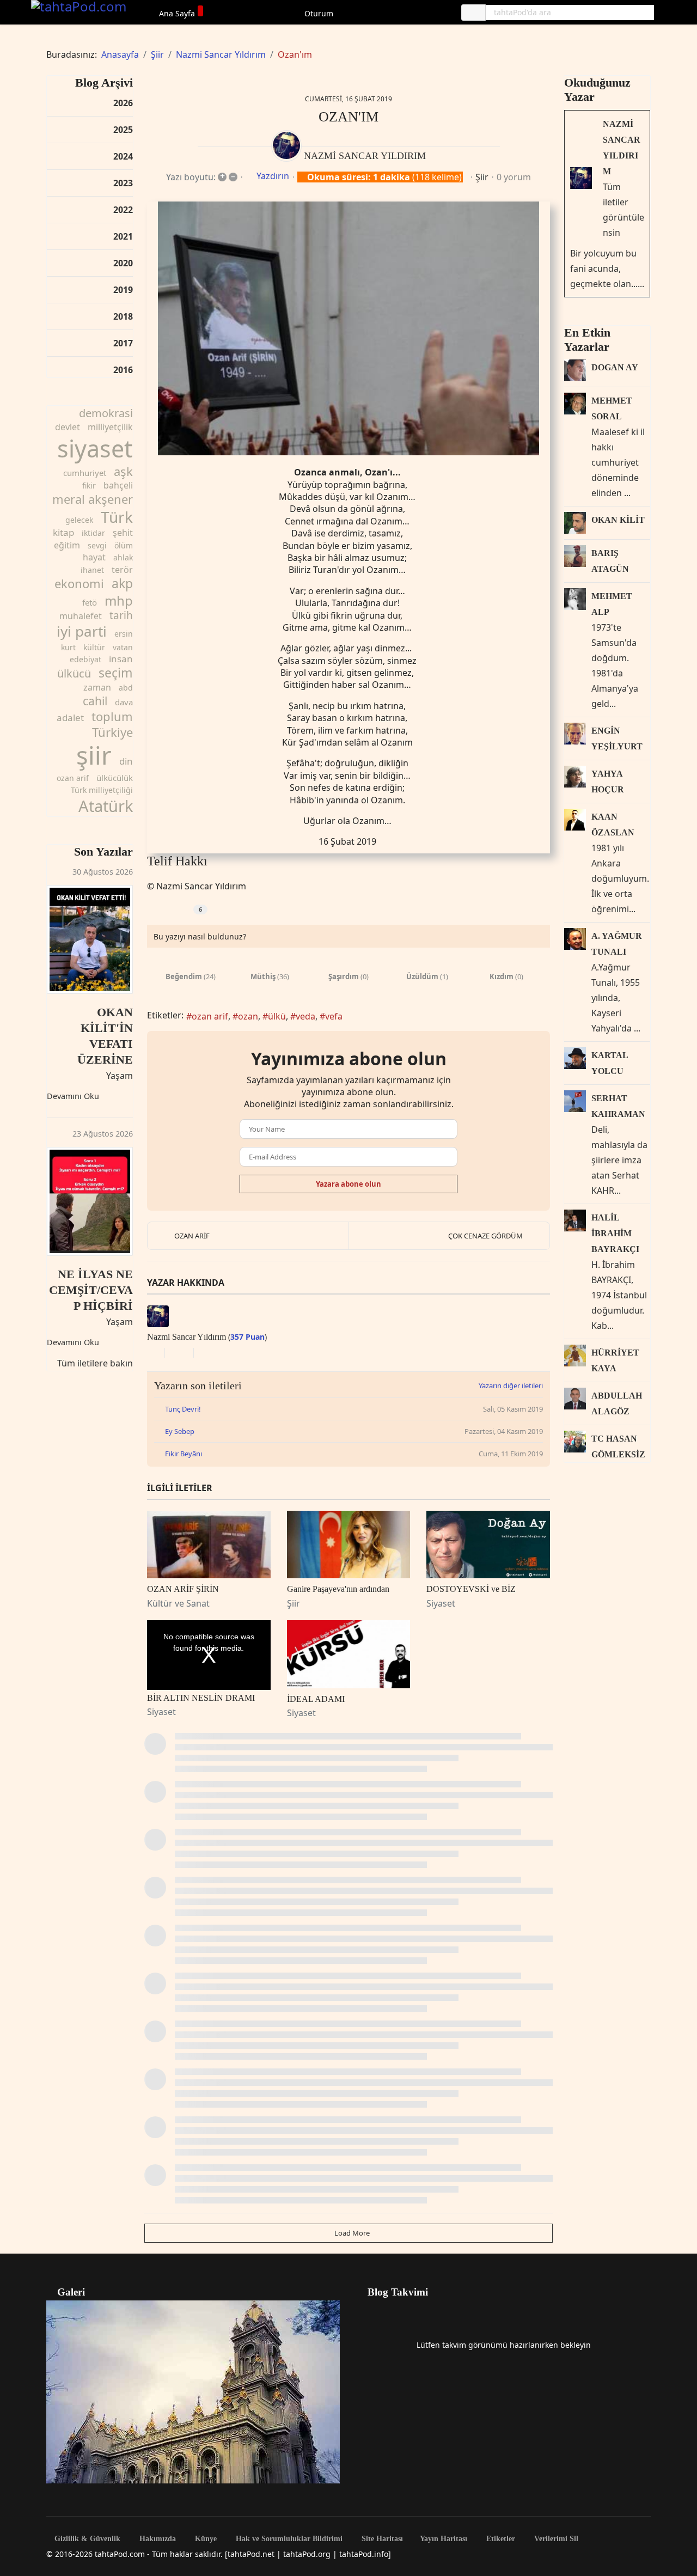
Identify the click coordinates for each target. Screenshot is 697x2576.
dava (124, 702)
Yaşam (120, 1076)
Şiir (482, 177)
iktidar (93, 533)
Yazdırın (273, 176)
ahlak (123, 557)
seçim (116, 673)
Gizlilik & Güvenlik (86, 2539)
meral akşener (93, 499)
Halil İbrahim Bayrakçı (615, 1233)
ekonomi (79, 583)
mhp (119, 600)
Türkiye (112, 732)
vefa (334, 1016)
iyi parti (82, 631)
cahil (95, 701)
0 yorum (514, 177)
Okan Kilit (618, 520)
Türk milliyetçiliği (102, 790)
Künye (205, 2539)
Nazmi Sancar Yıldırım (365, 156)
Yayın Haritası (444, 2539)
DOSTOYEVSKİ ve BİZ (471, 1589)
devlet (68, 427)
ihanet (92, 570)
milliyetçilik (110, 427)
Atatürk (106, 806)
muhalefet (81, 616)
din (126, 761)
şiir (94, 755)
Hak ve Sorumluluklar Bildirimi (288, 2539)
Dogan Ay (615, 367)
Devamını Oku (73, 1096)
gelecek (79, 520)
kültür (94, 647)
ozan (248, 1016)
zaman (97, 687)
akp (122, 583)
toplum (112, 716)
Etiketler (500, 2539)
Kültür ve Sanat (178, 1603)
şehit (123, 533)
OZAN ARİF (192, 1236)
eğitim (67, 545)
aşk (123, 471)
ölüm (124, 545)
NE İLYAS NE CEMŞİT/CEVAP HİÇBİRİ (91, 1290)
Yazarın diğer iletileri (511, 1385)
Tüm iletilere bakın (95, 1363)
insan (121, 659)
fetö (90, 602)
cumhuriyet (85, 473)
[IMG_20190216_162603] (348, 329)
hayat (94, 557)
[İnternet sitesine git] (150, 1353)
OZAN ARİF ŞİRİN (183, 1589)
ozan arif (73, 778)
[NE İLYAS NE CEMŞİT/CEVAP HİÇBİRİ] (90, 1201)
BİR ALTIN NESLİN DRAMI (201, 1698)
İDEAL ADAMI (316, 1699)
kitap (63, 532)
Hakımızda (157, 2539)
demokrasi (106, 413)
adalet (70, 718)
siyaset (95, 448)
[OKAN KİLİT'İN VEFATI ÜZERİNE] (90, 939)
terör (122, 570)
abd (126, 688)
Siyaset (441, 1603)
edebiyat (85, 659)
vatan (123, 647)
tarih (121, 615)
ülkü (277, 1016)
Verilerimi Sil (555, 2539)
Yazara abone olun (348, 1184)
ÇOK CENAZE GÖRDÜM (485, 1236)
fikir (89, 486)
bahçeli (118, 485)
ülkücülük (115, 778)
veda (305, 1016)
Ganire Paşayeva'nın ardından (338, 1589)
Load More (351, 2233)
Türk (117, 517)
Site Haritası (381, 2539)
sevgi (97, 545)
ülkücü (74, 673)
